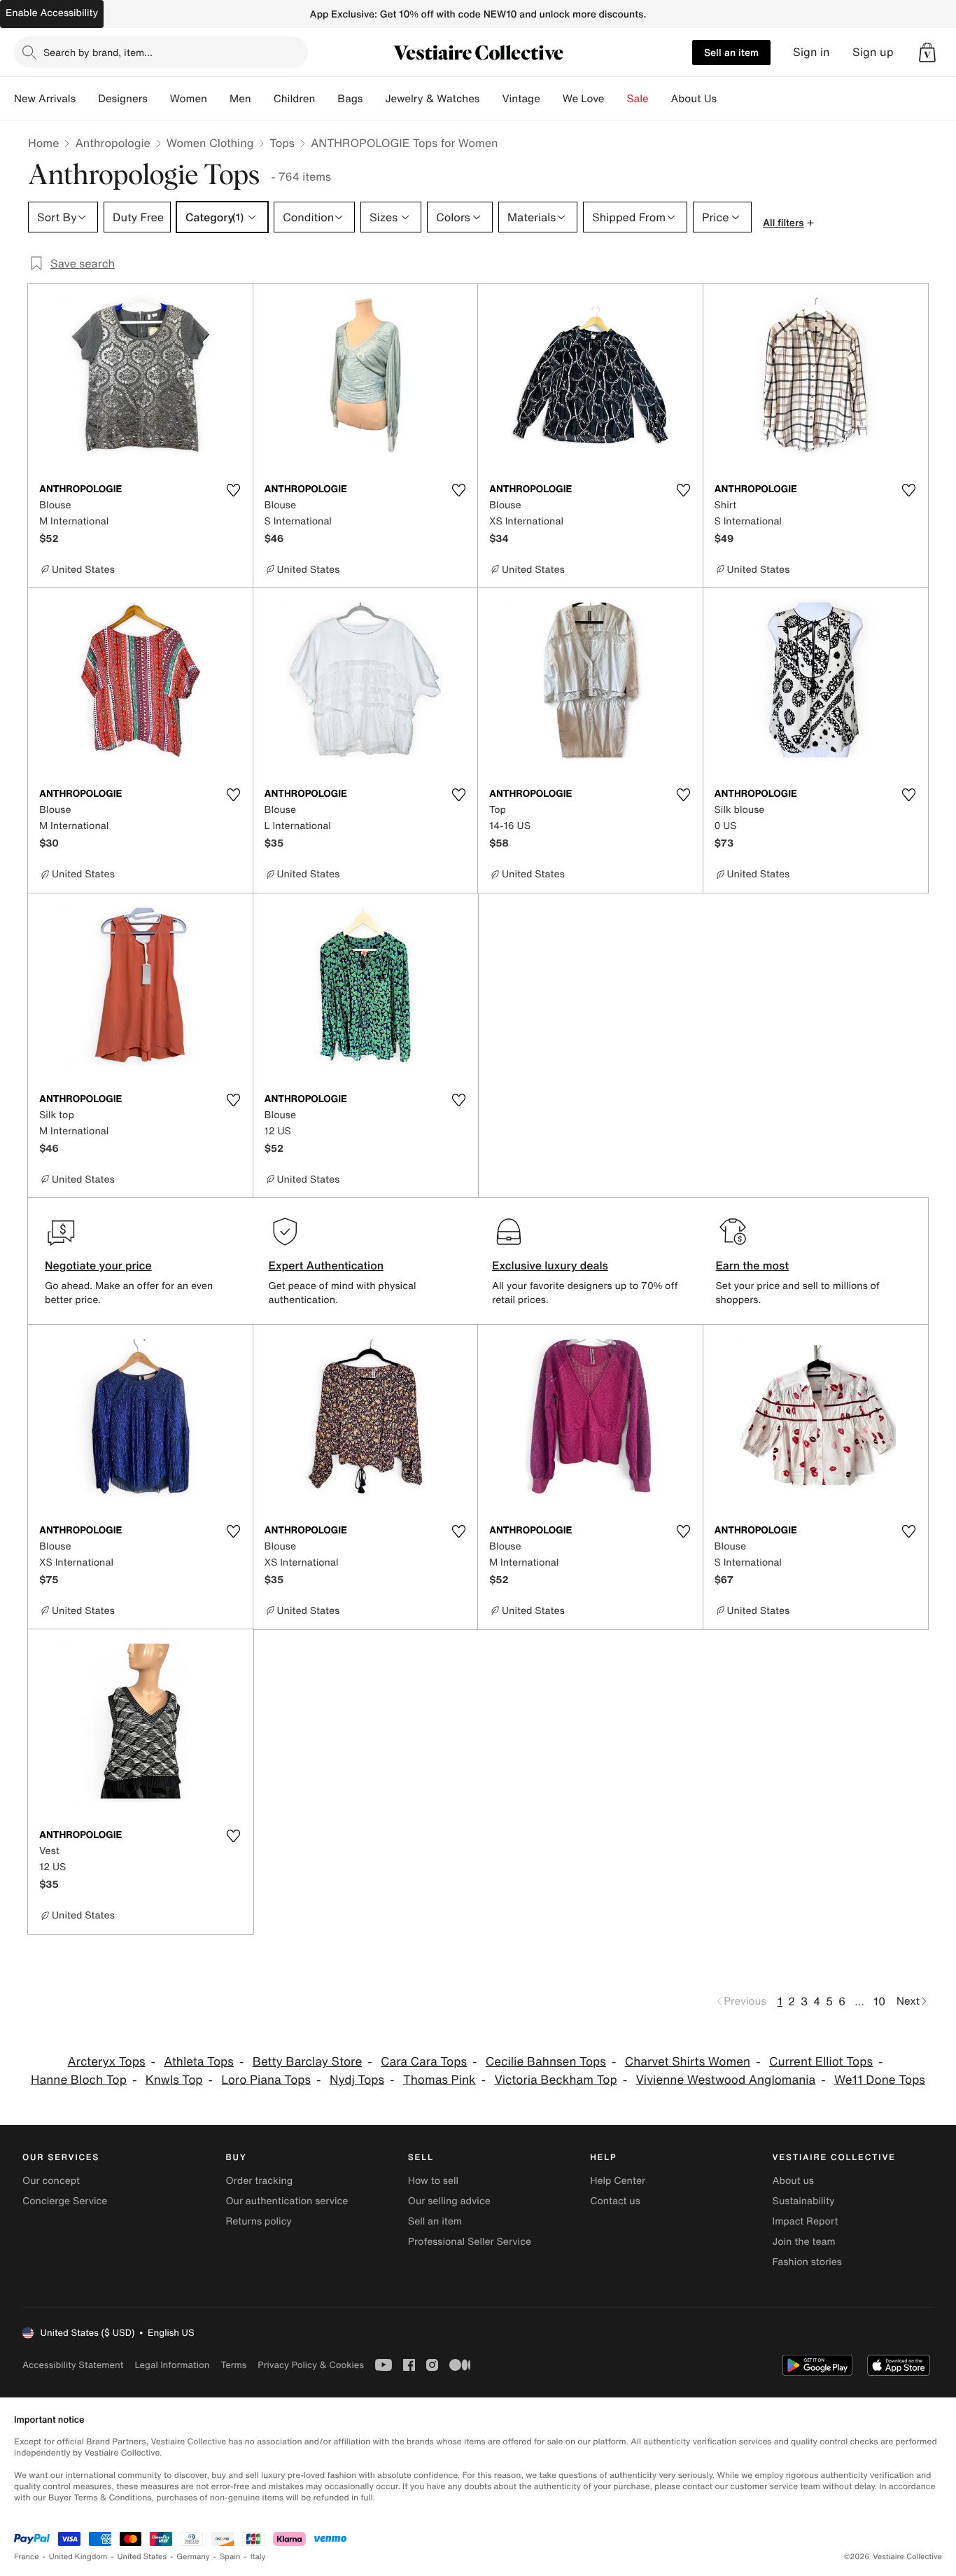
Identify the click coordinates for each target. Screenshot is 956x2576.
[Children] (326, 99)
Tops (282, 143)
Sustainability (804, 2201)
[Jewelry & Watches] (491, 99)
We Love (584, 99)
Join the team (804, 2242)
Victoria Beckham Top (555, 2080)
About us (793, 2181)
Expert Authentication (326, 1265)
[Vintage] (551, 99)
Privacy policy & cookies (311, 2365)
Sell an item (731, 52)
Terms (233, 2365)
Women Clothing (210, 143)
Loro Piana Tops (266, 2080)
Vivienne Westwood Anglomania (725, 2080)
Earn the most (753, 1265)
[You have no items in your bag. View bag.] (927, 53)
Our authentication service (287, 2201)
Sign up (873, 52)
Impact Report (806, 2221)
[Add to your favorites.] (234, 490)
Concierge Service (65, 2201)
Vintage (521, 99)
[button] (927, 53)
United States (142, 2557)
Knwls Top (174, 2080)
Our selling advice (449, 2201)
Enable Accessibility (52, 13)
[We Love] (616, 99)
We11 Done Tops (880, 2080)
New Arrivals (45, 99)
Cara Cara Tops (424, 2062)
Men (240, 99)
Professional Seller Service (470, 2242)
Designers (123, 99)
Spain (230, 2557)
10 (879, 2001)
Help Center (618, 2181)
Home (43, 143)
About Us (694, 99)
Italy (258, 2557)
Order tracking (259, 2181)
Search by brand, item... (98, 52)
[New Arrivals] (87, 99)
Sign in (811, 52)
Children (295, 99)
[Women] (218, 99)
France (27, 2557)
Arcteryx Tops (107, 2062)
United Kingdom (78, 2557)
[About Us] (728, 99)
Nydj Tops (357, 2080)
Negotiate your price (98, 1265)
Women (189, 99)
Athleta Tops (199, 2062)
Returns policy (258, 2221)
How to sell (433, 2181)
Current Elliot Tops (821, 2062)
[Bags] (374, 99)
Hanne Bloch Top (79, 2080)
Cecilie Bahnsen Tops (546, 2062)
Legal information (172, 2365)
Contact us (615, 2201)
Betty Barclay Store (308, 2062)
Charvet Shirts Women (688, 2062)
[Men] (262, 99)
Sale (638, 99)
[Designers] (159, 99)
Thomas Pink (440, 2080)
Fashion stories (807, 2262)
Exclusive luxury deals (550, 1265)
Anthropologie (112, 143)
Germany (193, 2557)
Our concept (51, 2181)
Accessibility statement (73, 2365)
